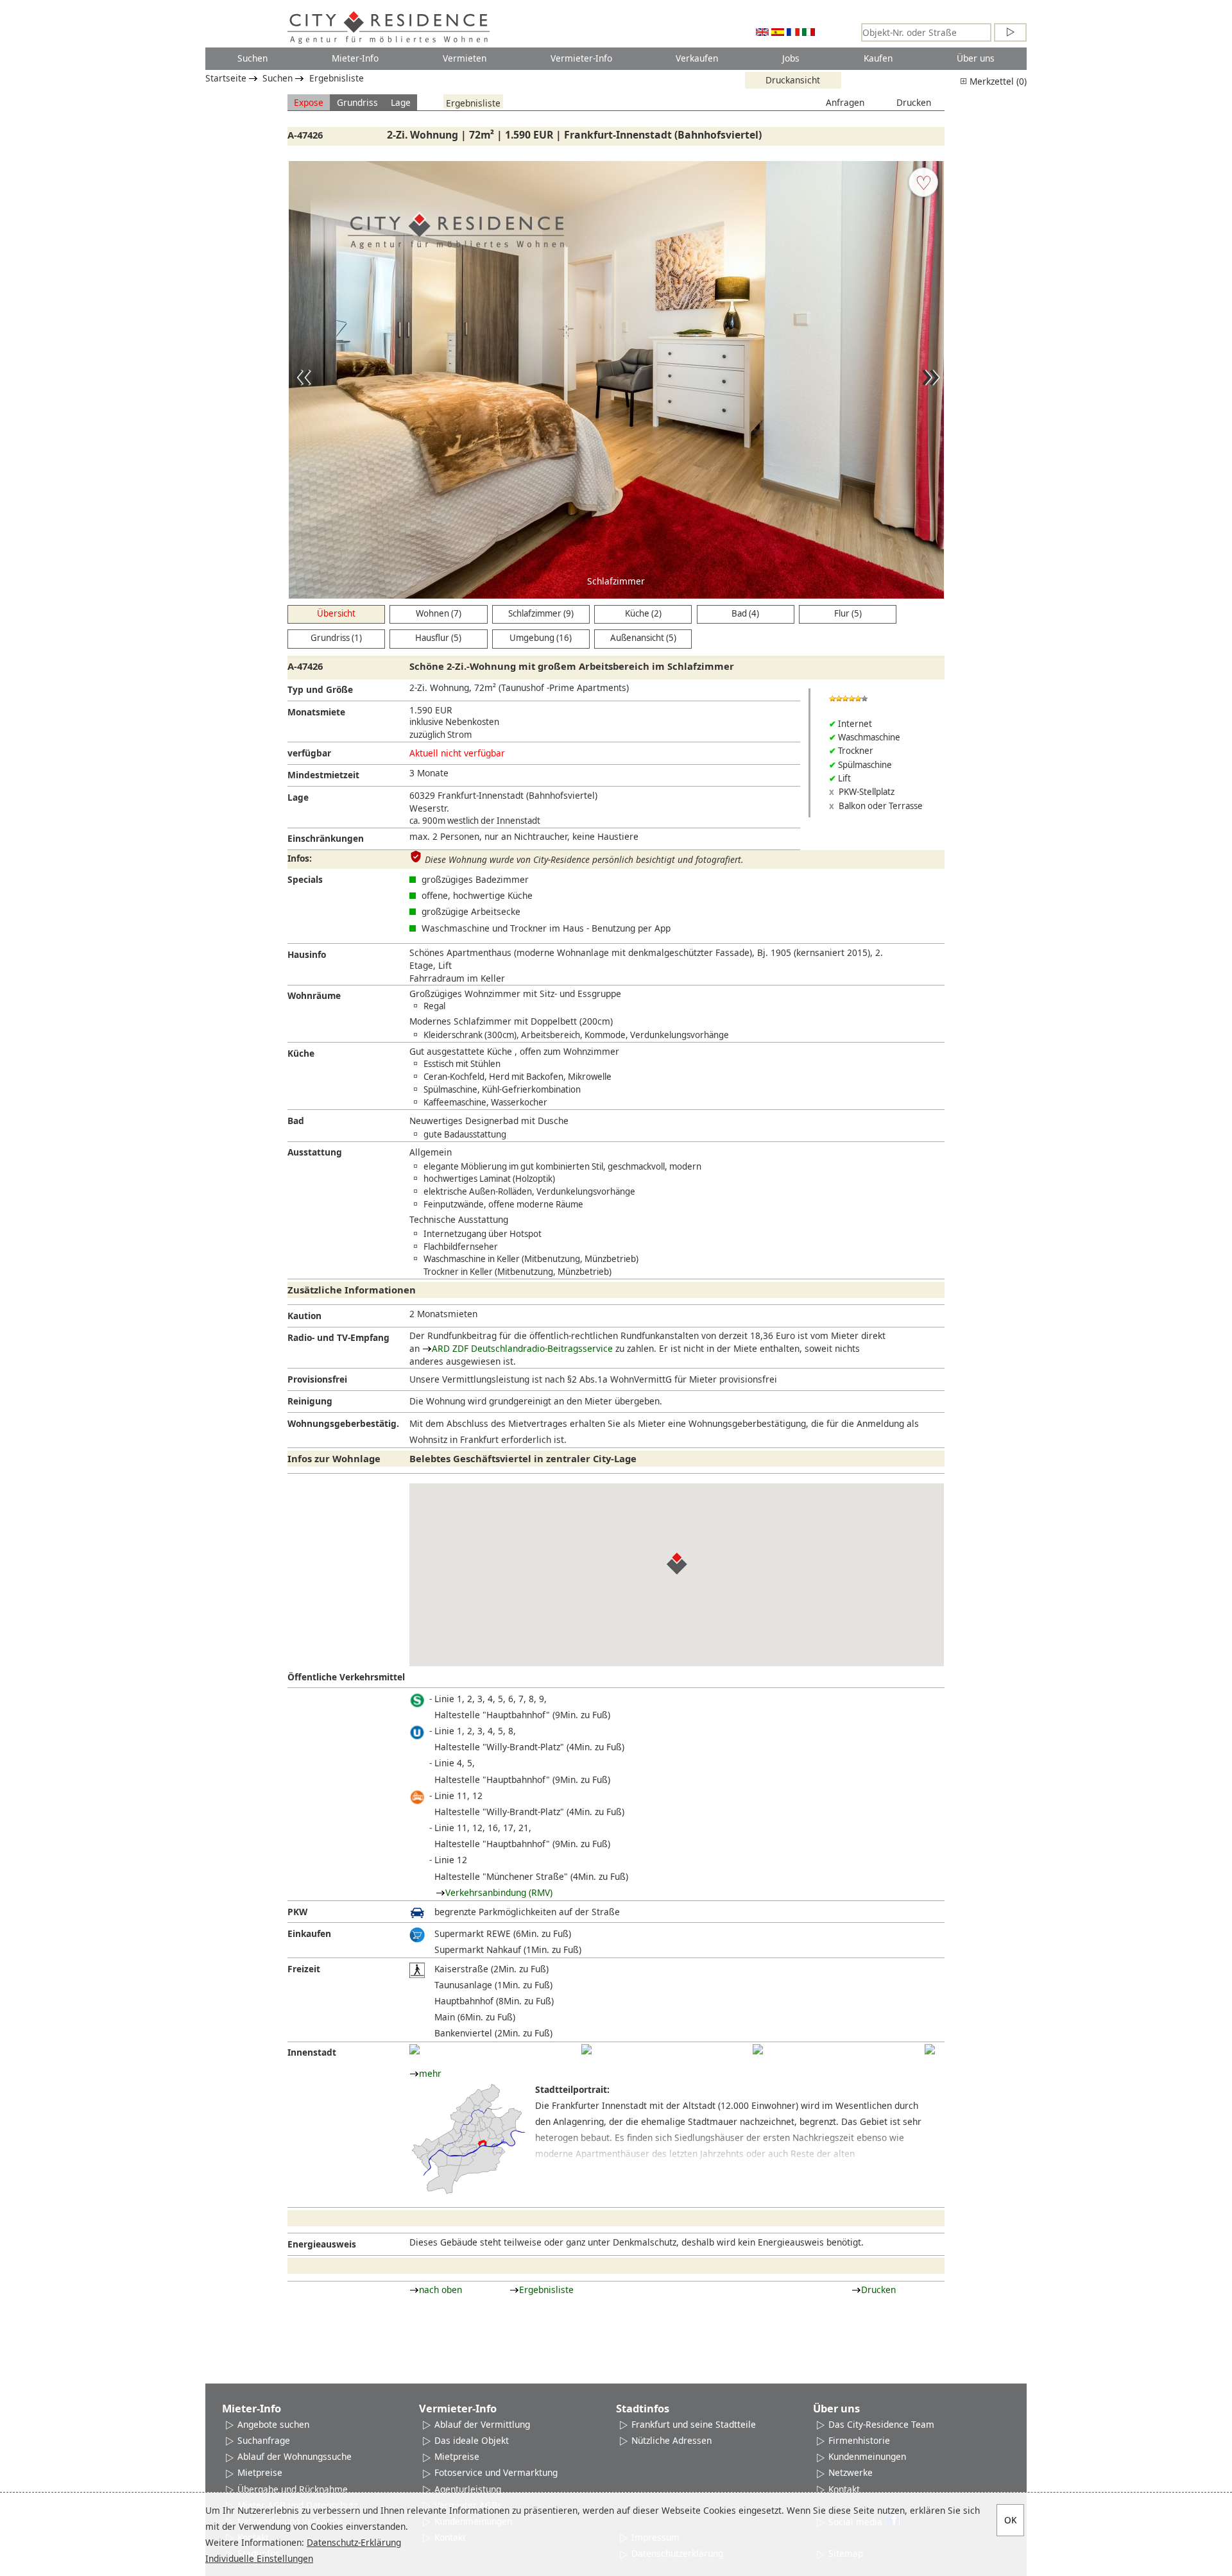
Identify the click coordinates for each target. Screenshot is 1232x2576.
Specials (305, 879)
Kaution (304, 1316)
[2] (586, 2049)
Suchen (252, 58)
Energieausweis (322, 2244)
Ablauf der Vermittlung (482, 2424)
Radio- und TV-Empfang (338, 1337)
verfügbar (309, 753)
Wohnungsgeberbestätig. (343, 1423)
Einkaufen (309, 1933)
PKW (297, 1912)
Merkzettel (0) (997, 81)
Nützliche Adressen (672, 2440)
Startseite (226, 78)
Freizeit (304, 1969)
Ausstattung (315, 1152)
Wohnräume (314, 995)
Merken (923, 182)
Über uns (976, 58)
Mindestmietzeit (323, 775)
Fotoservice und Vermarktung (496, 2472)
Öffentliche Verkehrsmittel (346, 1677)
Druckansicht (793, 80)
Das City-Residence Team (881, 2424)
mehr (430, 2073)
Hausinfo (307, 954)
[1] (415, 2049)
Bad (296, 1121)
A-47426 (305, 135)
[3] (758, 2049)
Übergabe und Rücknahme (293, 2489)
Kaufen (878, 58)
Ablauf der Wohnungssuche (295, 2456)
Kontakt (844, 2489)
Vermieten (465, 58)
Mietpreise (260, 2472)
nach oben (441, 2290)
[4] (930, 2049)
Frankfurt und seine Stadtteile (694, 2424)
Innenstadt (312, 2052)
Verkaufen (697, 58)
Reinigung (310, 1401)
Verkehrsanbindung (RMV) (499, 1892)
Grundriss (357, 102)
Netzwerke (851, 2472)
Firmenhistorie (859, 2440)
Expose (309, 102)
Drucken (914, 102)
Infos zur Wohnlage (334, 1458)
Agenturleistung (468, 2489)
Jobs (791, 58)
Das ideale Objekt (472, 2440)
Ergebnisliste (337, 78)
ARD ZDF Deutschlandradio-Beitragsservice (522, 1348)
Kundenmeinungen (867, 2456)
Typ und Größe (320, 689)
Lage (401, 102)
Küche (301, 1053)
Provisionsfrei (317, 1379)
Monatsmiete (316, 712)
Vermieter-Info (581, 58)
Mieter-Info (355, 58)
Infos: (300, 858)
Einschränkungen (326, 838)
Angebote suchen (273, 2424)
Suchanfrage (264, 2440)
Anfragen (845, 102)
